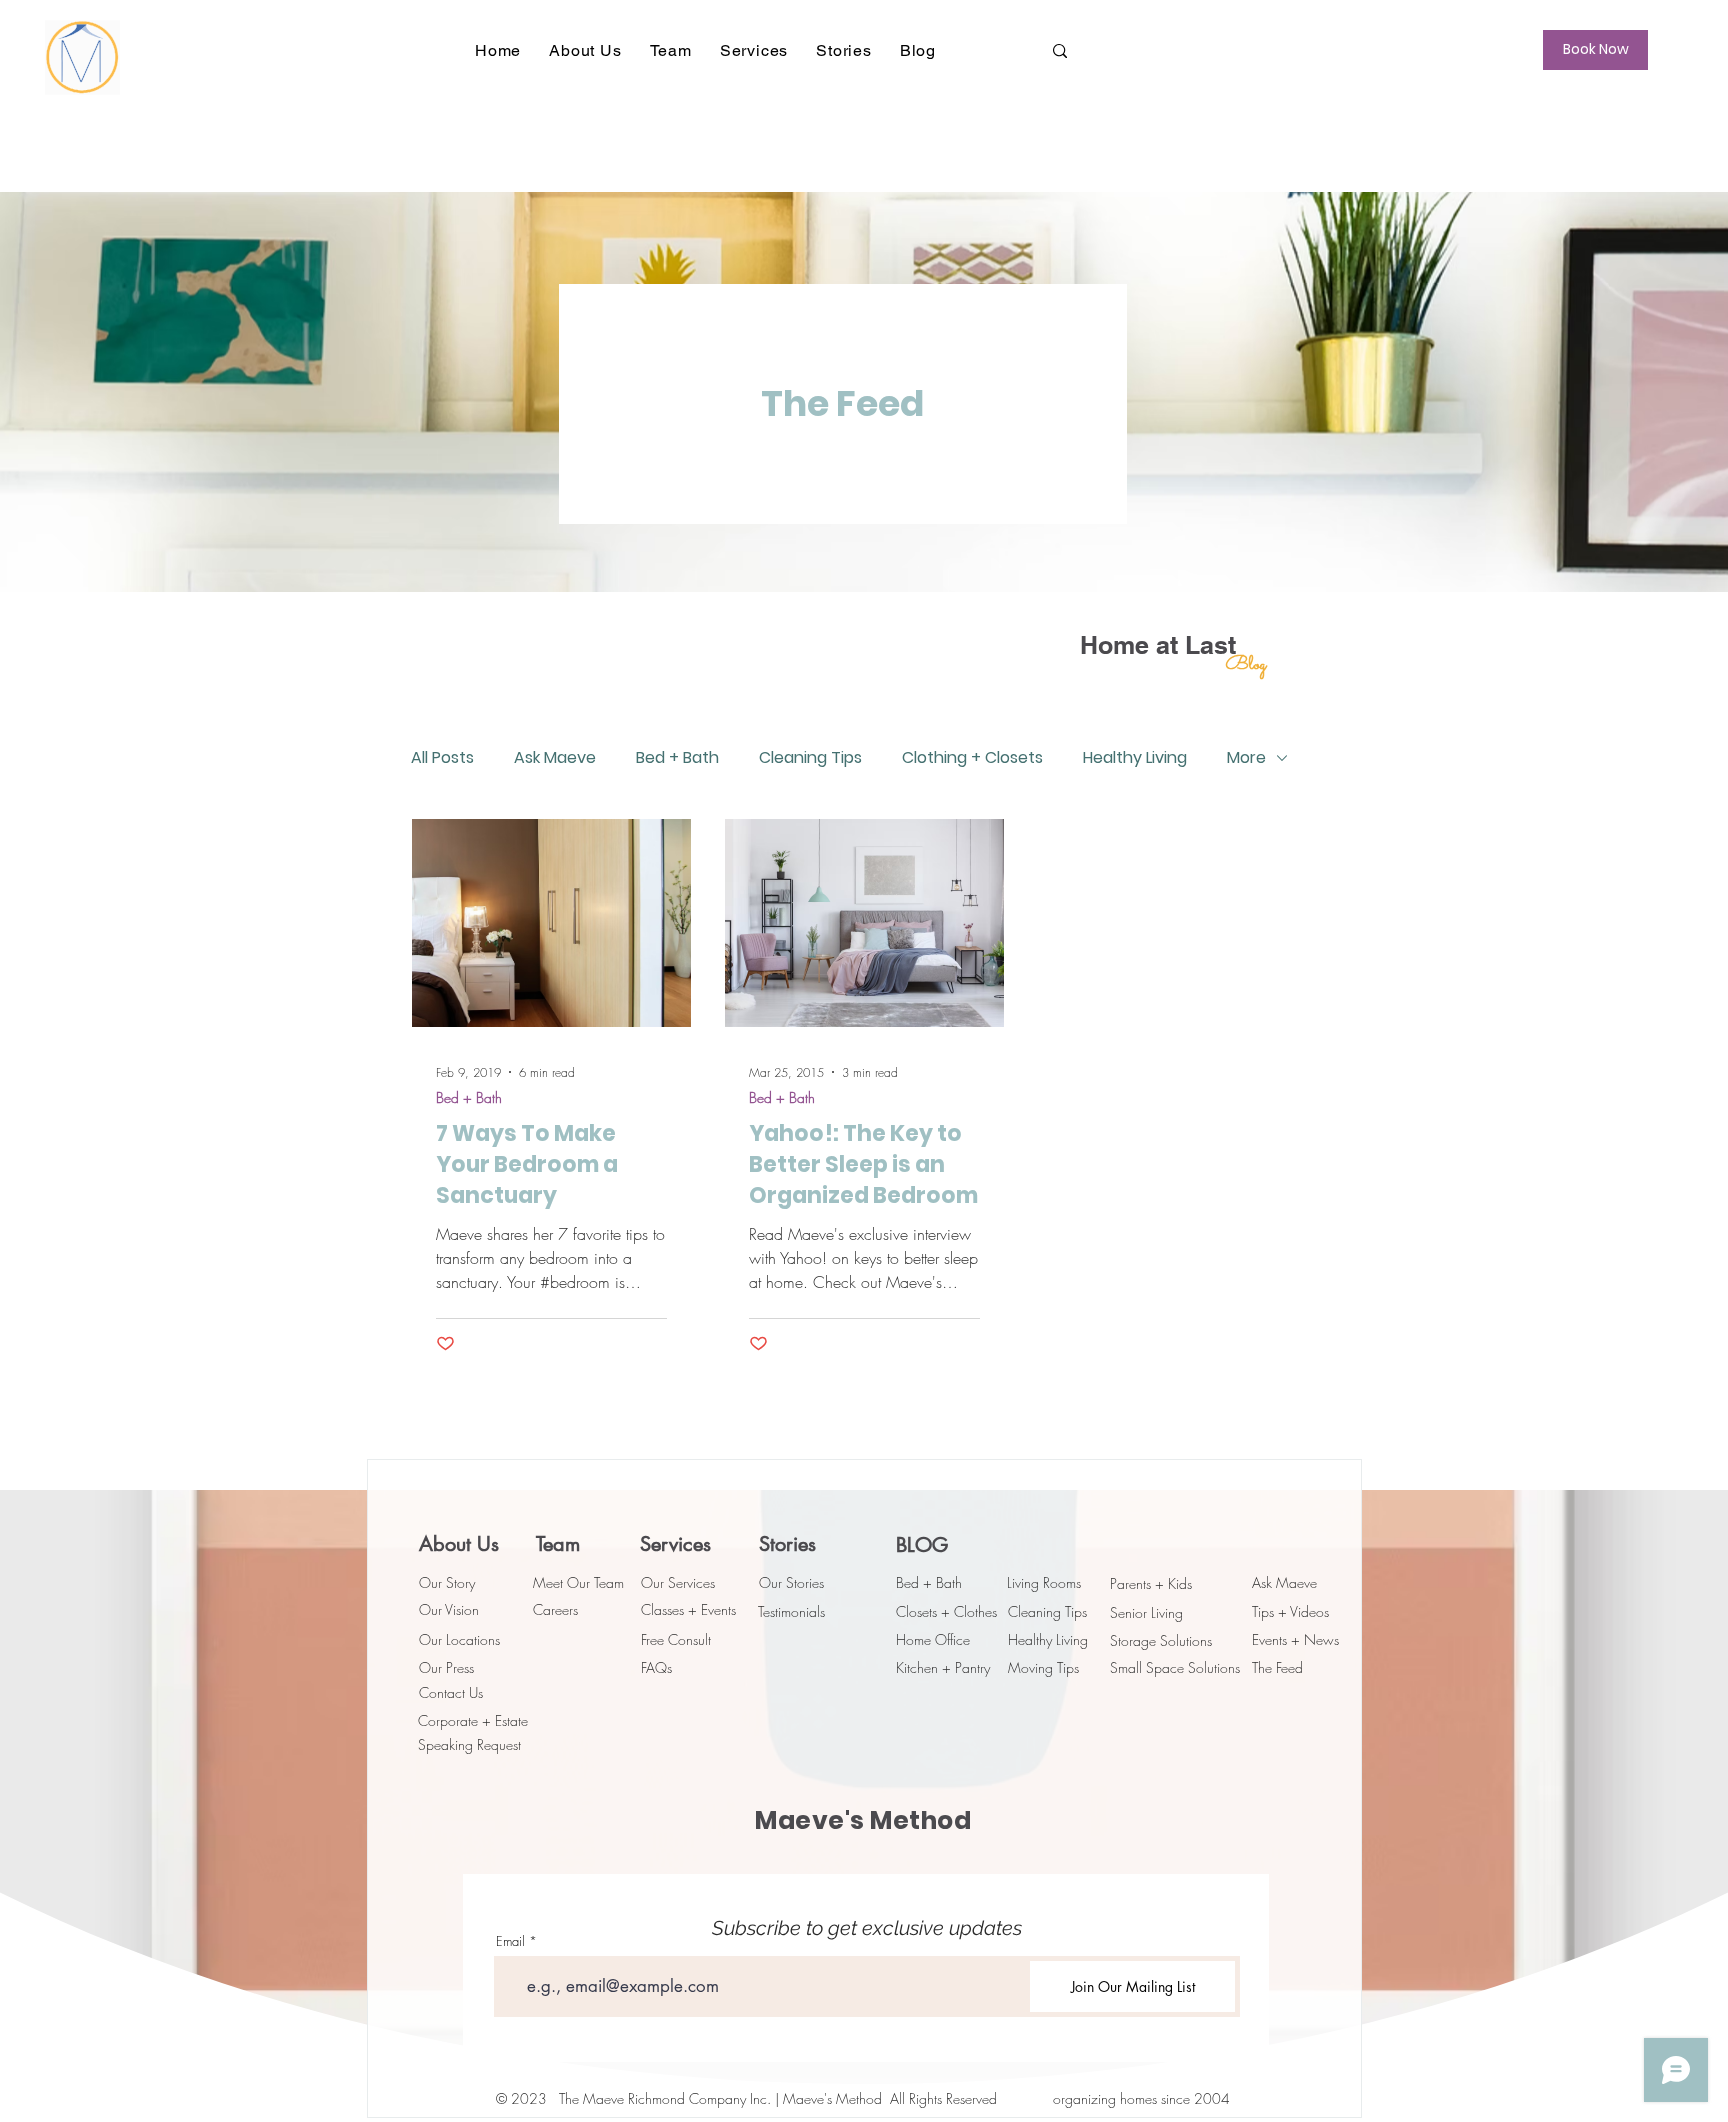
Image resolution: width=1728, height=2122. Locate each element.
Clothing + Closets (972, 758)
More (1246, 758)
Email (510, 1941)
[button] (585, 50)
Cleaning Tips (810, 758)
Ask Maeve (555, 758)
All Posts (442, 758)
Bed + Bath (677, 758)
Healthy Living (1135, 758)
